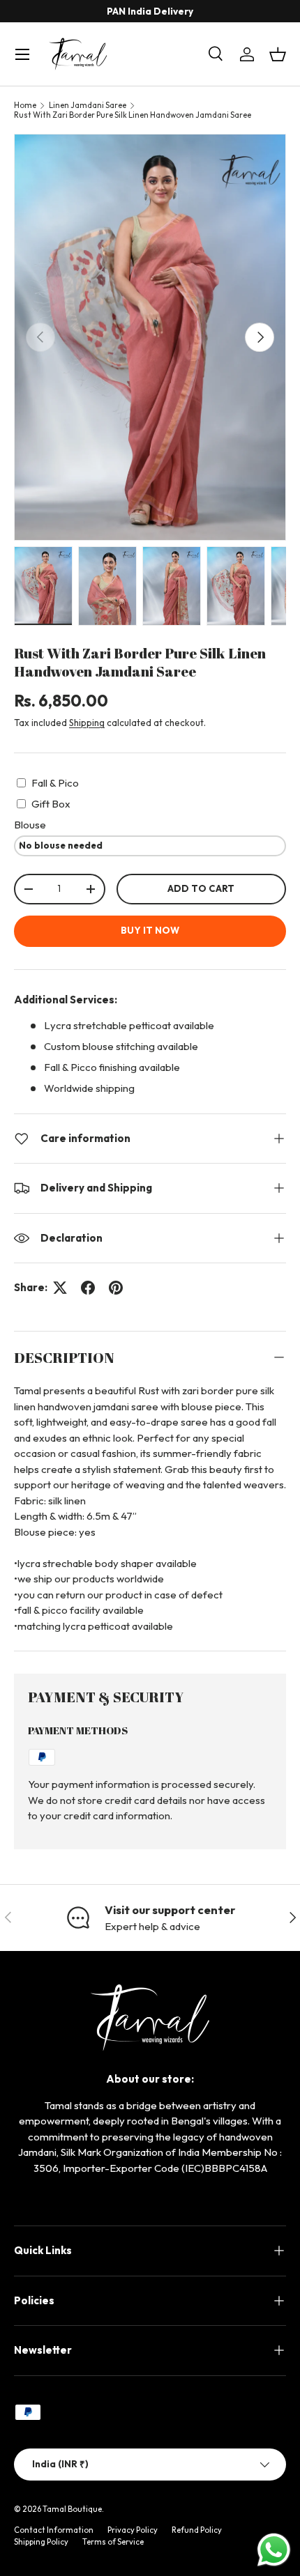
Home (25, 105)
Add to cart (201, 888)
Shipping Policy (41, 2542)
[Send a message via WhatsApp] (274, 2550)
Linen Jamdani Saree (88, 105)
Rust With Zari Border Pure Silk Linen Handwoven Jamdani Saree (133, 115)
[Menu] (22, 54)
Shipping (87, 723)
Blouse (30, 825)
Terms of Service (113, 2542)
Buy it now (150, 930)
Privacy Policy (133, 2530)
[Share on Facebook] (88, 1288)
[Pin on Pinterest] (116, 1288)
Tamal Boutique (72, 2509)
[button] (278, 54)
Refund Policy (197, 2530)
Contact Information (54, 2530)
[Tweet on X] (60, 1288)
